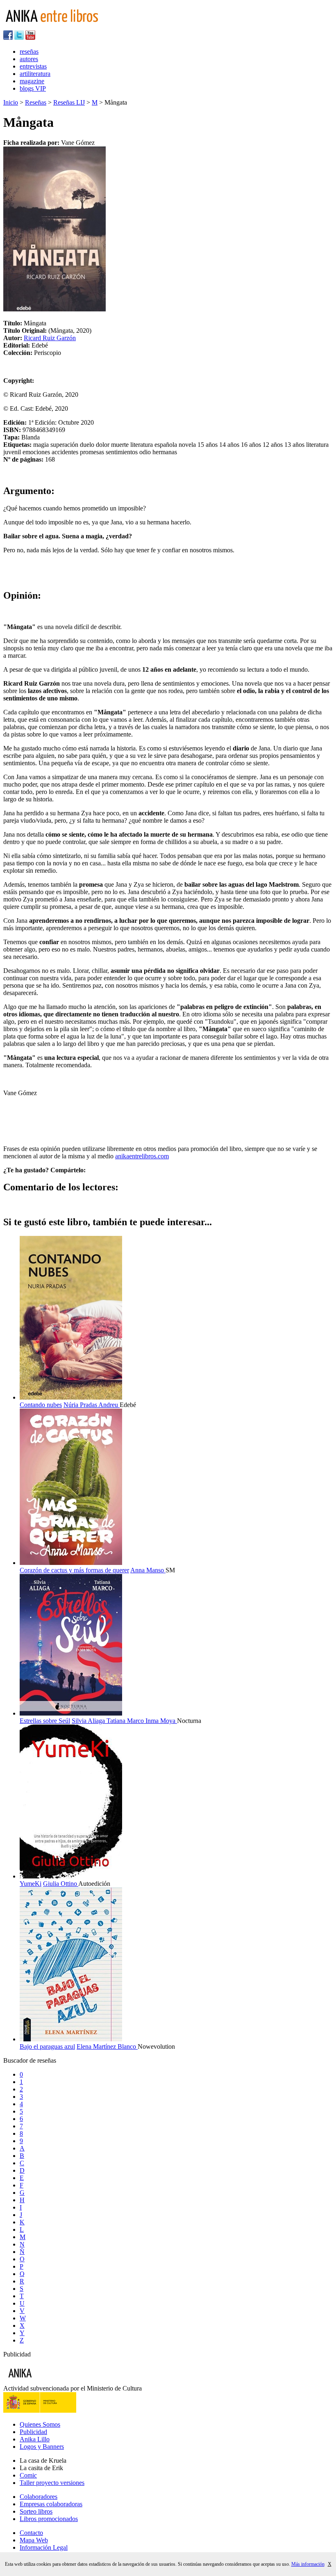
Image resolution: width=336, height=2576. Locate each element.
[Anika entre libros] (45, 2381)
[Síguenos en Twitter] (19, 38)
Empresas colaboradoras (51, 2504)
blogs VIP (33, 88)
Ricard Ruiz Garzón (50, 338)
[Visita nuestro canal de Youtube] (30, 38)
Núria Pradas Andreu (92, 1405)
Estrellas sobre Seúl (45, 1721)
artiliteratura (35, 74)
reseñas (29, 51)
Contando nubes (41, 1405)
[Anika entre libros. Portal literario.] (57, 26)
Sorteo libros (36, 2511)
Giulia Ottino (61, 1884)
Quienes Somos (40, 2424)
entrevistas (33, 66)
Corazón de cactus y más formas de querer (74, 1570)
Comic (28, 2475)
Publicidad (33, 2432)
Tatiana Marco (126, 1721)
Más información (308, 2564)
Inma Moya (161, 1721)
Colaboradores (39, 2497)
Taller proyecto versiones (52, 2483)
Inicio (11, 102)
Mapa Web (34, 2540)
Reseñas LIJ (69, 102)
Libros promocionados (49, 2519)
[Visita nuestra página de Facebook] (8, 38)
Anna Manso (148, 1570)
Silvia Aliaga (89, 1721)
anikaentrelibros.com (142, 1156)
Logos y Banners (42, 2447)
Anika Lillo (35, 2439)
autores (29, 59)
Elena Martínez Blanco (107, 2046)
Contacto (31, 2533)
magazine (32, 81)
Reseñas (36, 102)
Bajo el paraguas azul (47, 2046)
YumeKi (31, 1884)
